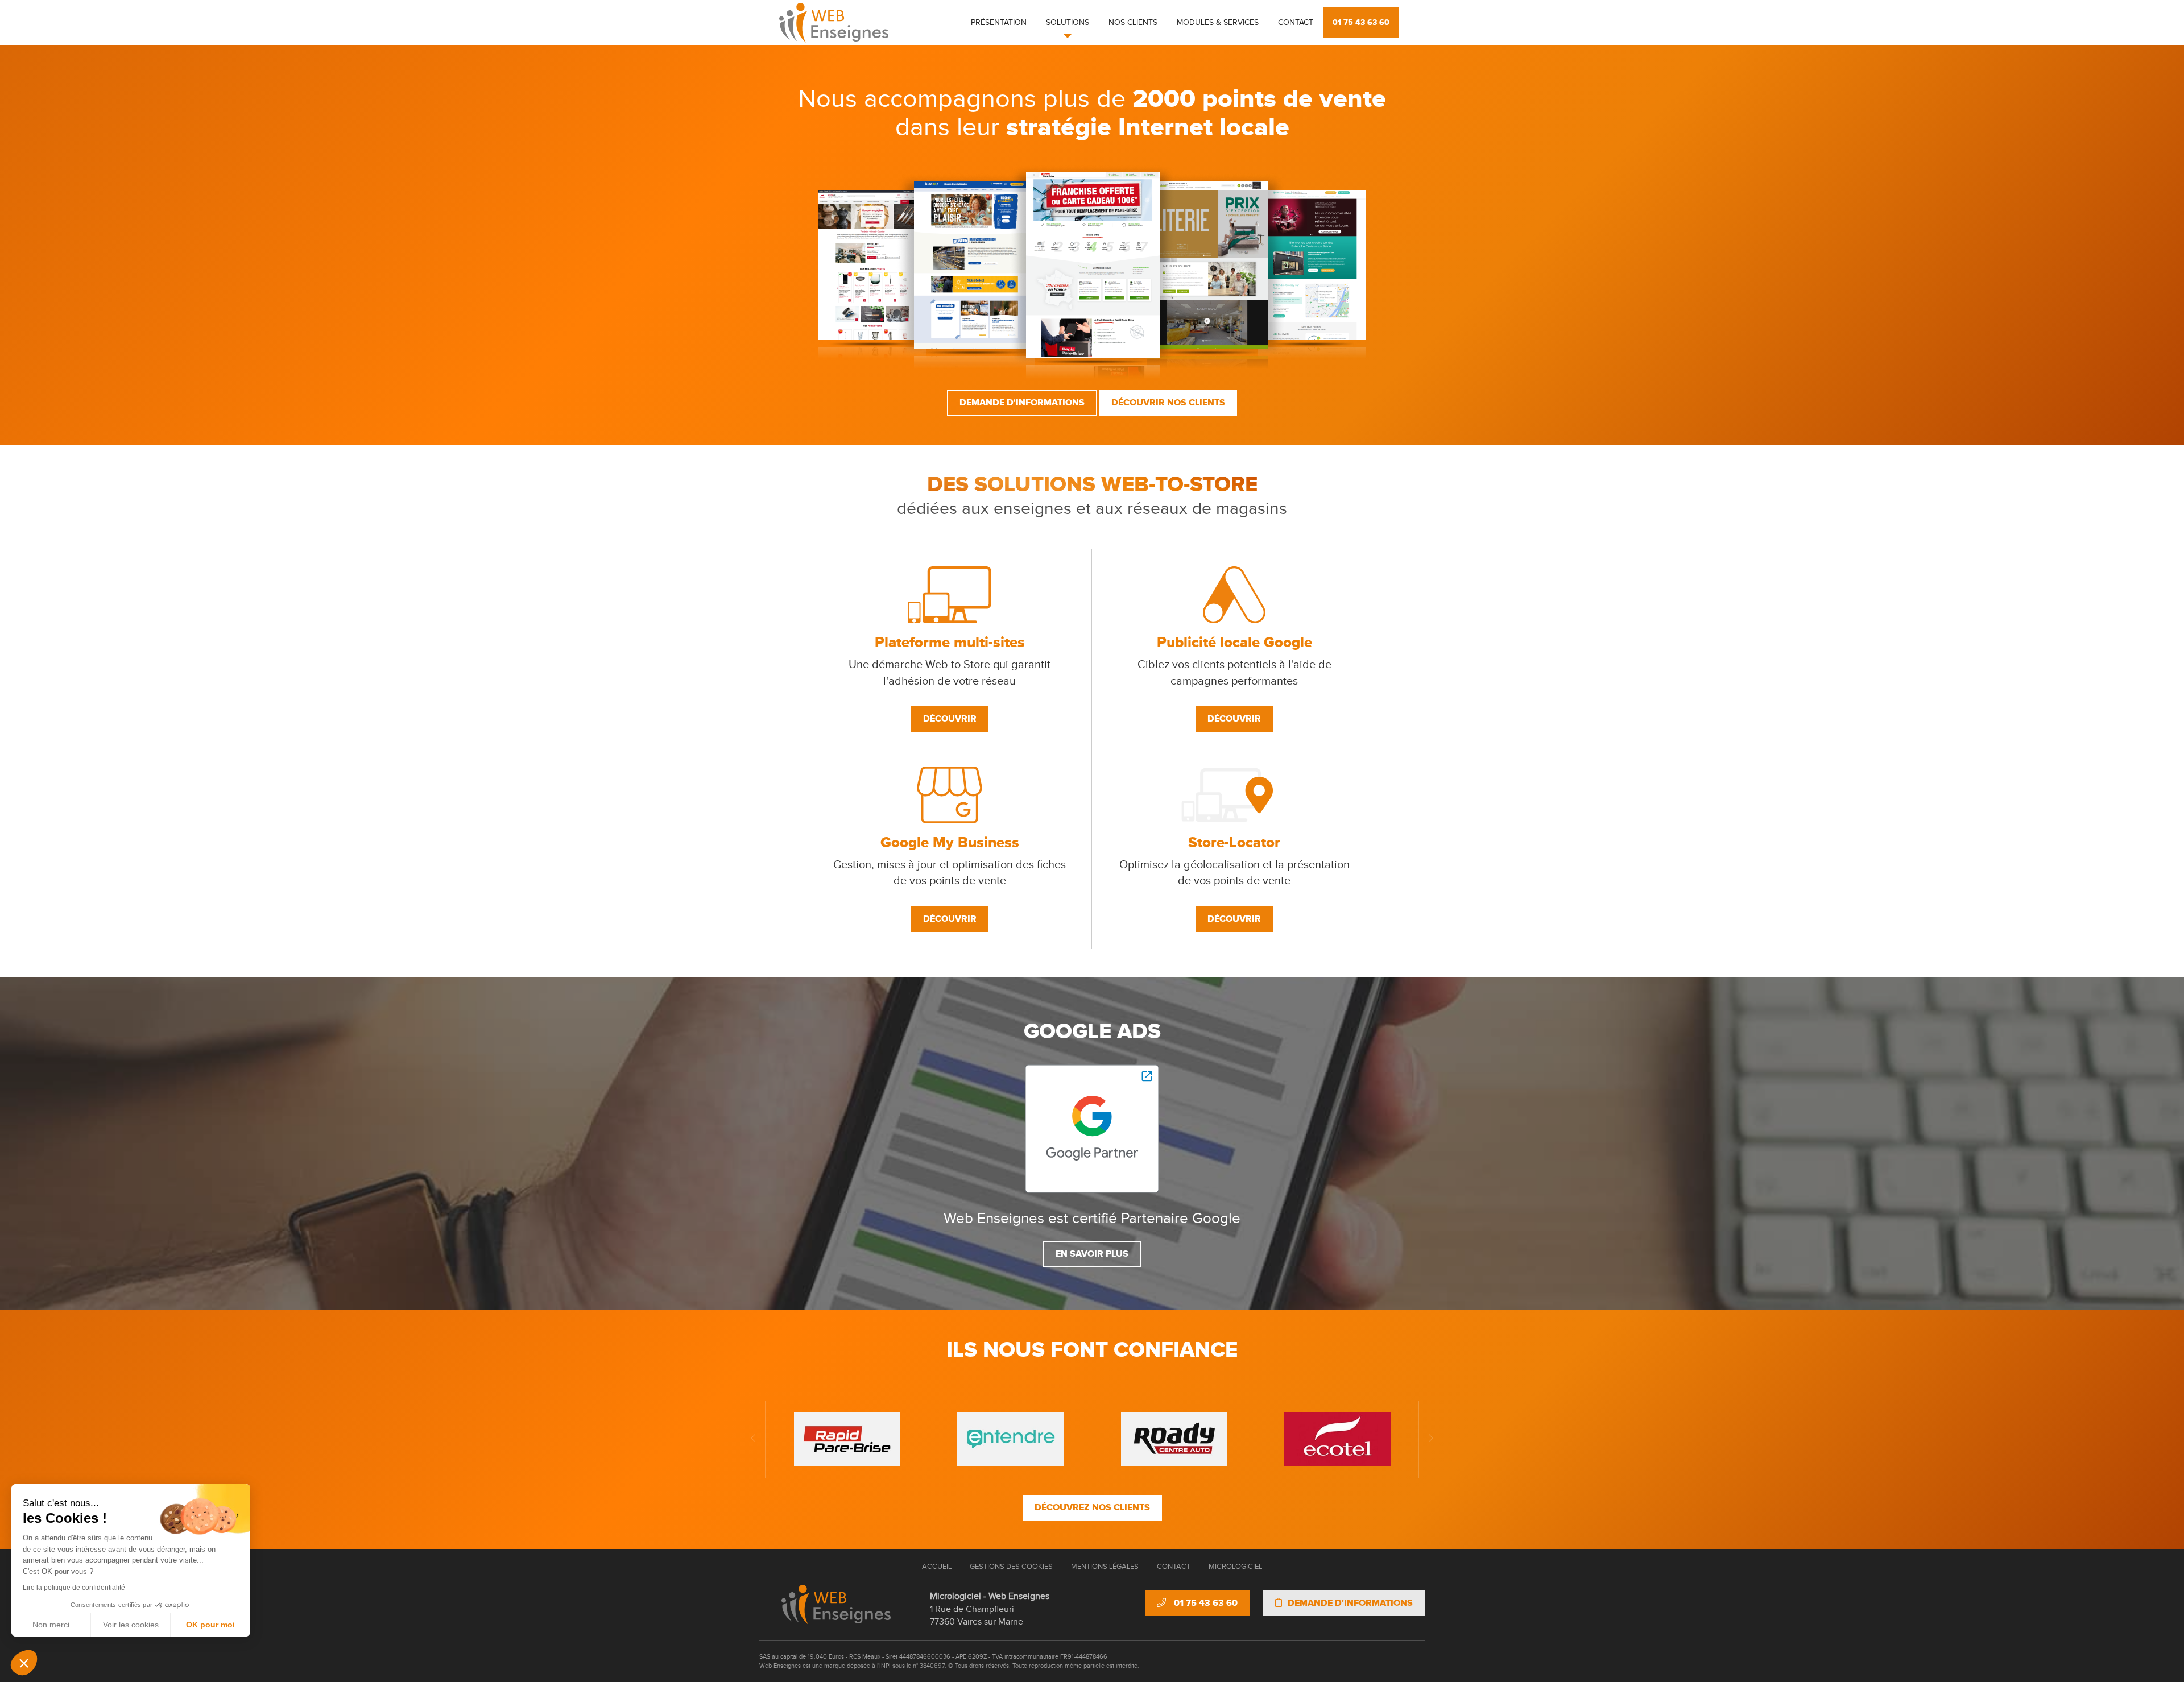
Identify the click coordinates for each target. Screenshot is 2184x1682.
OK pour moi (210, 1625)
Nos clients (1133, 23)
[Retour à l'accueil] (836, 1605)
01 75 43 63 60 (1361, 22)
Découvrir (950, 719)
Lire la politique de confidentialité (74, 1588)
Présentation (999, 23)
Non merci (51, 1625)
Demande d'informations (1022, 403)
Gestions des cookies (1011, 1567)
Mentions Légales (1105, 1567)
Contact (1296, 23)
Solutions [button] (1068, 23)
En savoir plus (1092, 1254)
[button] (24, 1663)
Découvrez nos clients (1092, 1507)
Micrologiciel (1235, 1567)
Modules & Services (1218, 23)
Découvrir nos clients (1168, 403)
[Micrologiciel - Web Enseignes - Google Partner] (1092, 1128)
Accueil (937, 1567)
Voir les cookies (131, 1625)
